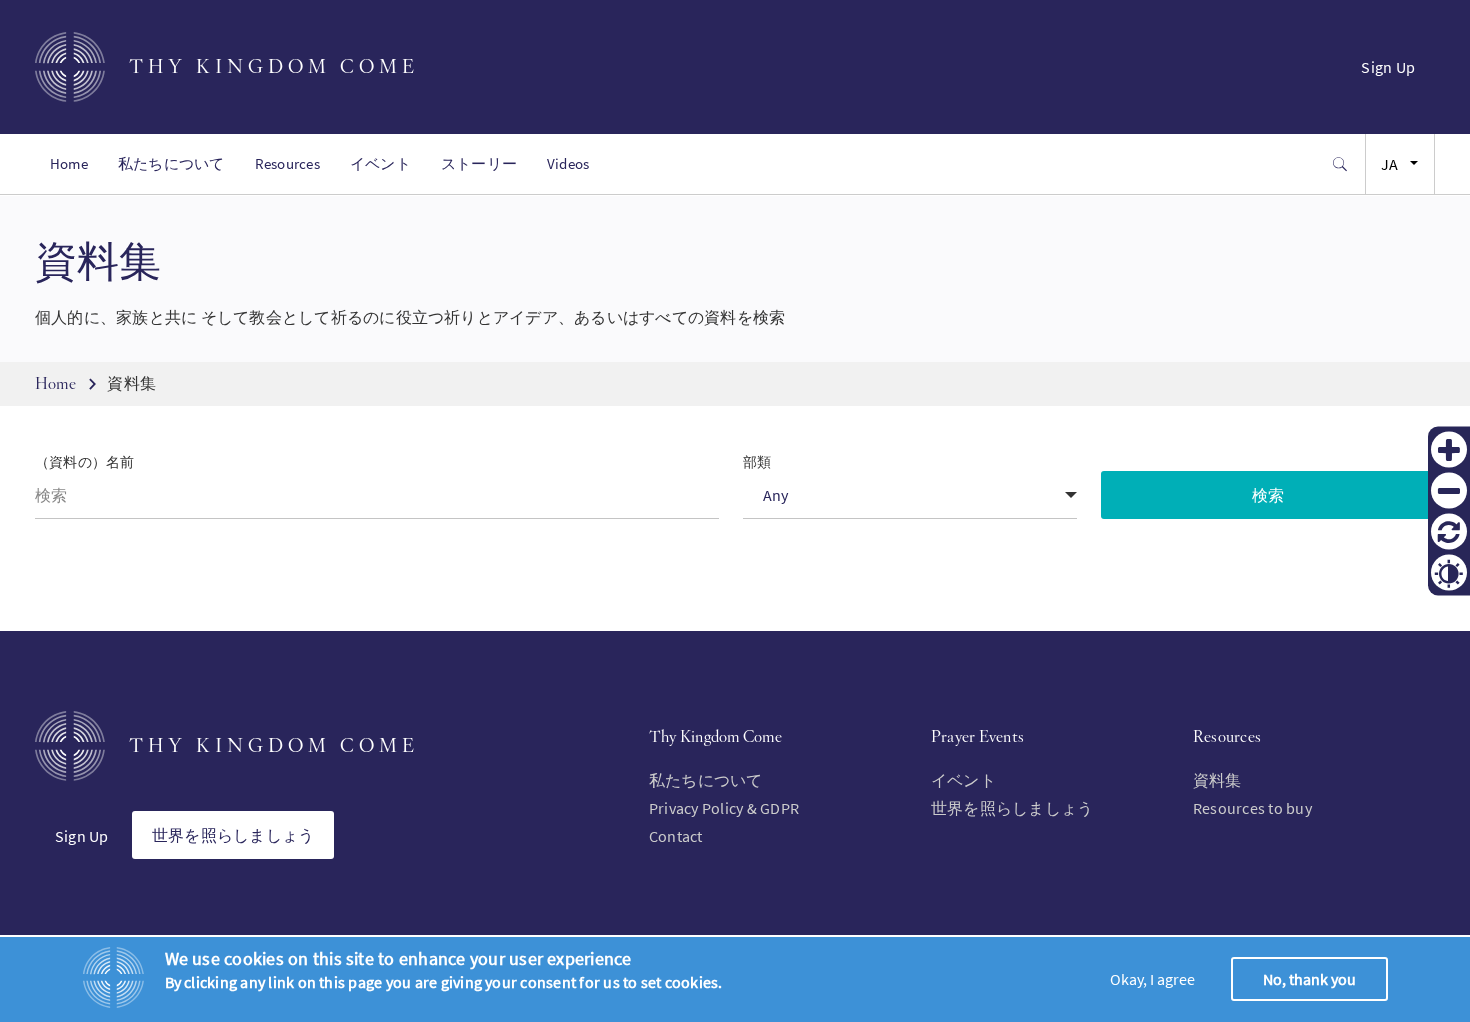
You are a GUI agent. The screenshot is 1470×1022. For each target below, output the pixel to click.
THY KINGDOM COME (274, 66)
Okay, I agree (1152, 979)
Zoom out (1449, 491)
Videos (568, 163)
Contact (676, 836)
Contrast (1449, 573)
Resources (287, 163)
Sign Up (1388, 67)
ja (1389, 164)
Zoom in (1449, 450)
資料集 (1217, 780)
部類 (757, 462)
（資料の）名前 (85, 462)
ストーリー (479, 163)
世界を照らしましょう (233, 835)
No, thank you (1309, 979)
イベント (380, 163)
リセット (1449, 532)
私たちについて (171, 163)
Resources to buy (1252, 808)
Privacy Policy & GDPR (724, 808)
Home (69, 163)
